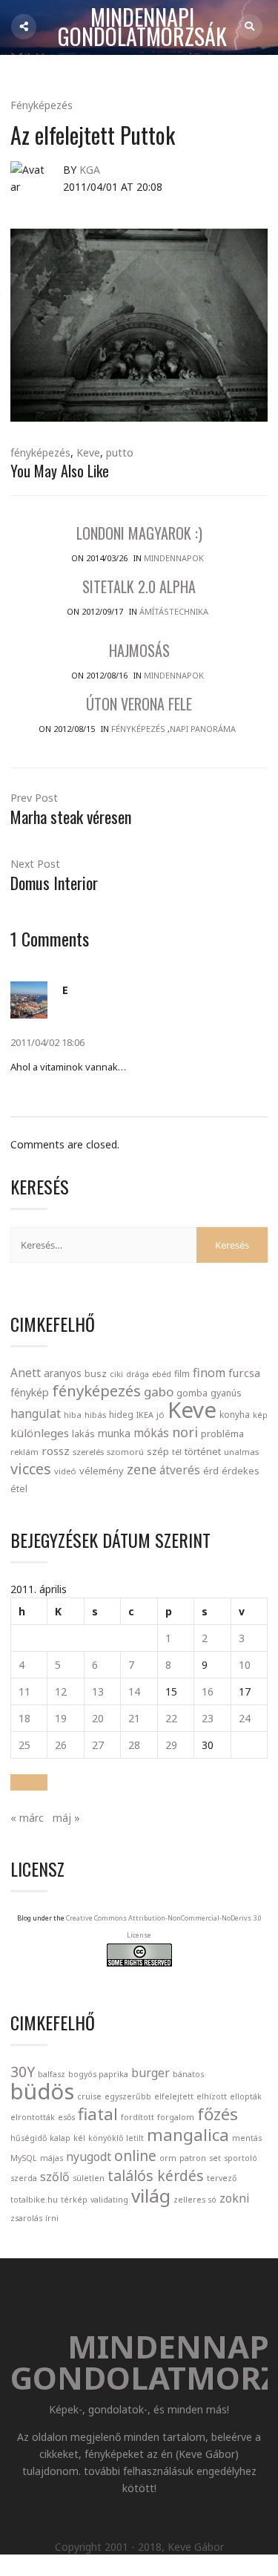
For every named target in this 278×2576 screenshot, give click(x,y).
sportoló (241, 2158)
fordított (138, 2117)
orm (168, 2158)
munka (114, 1433)
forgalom (176, 2117)
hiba (73, 1415)
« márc (27, 1818)
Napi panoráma (203, 729)
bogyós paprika (98, 2074)
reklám (24, 1452)
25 (24, 1745)
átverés (180, 1470)
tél (177, 1452)
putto (120, 452)
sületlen (89, 2178)
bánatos (188, 2074)
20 (98, 1718)
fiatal (98, 2114)
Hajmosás (139, 650)
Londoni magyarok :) (139, 533)
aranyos (63, 1373)
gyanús (226, 1393)
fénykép (30, 1392)
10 (245, 1665)
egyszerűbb (128, 2096)
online (135, 2155)
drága (138, 1374)
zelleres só (195, 2200)
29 (171, 1745)
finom (209, 1373)
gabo (159, 1392)
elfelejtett (174, 2096)
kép (260, 1415)
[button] (29, 1782)
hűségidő (29, 2138)
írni (52, 2218)
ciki (116, 1374)
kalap (60, 2138)
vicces (31, 1469)
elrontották (33, 2117)
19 (61, 1718)
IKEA (145, 1415)
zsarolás (26, 2218)
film (182, 1374)
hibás (95, 1415)
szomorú (125, 1452)
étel (19, 1489)
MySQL (24, 2158)
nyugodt (89, 2157)
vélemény (102, 1471)
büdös (42, 2091)
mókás (151, 1433)
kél (79, 2138)
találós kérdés (156, 2175)
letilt (135, 2138)
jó (160, 1415)
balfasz (52, 2074)
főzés (218, 2114)
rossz (56, 1451)
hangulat (36, 1413)
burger (150, 2073)
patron (193, 2158)
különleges (40, 1433)
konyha (235, 1414)
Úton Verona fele (139, 704)
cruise (89, 2096)
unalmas (241, 1452)
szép (158, 1451)
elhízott (212, 2096)
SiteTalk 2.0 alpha (139, 586)
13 (98, 1691)
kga (90, 170)
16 (208, 1691)
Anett (26, 1373)
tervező (222, 2178)
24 (245, 1718)
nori (185, 1432)
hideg (121, 1414)
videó (65, 1471)
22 (171, 1718)
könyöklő (106, 2138)
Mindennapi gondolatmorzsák (142, 27)
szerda (24, 2178)
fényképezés (40, 452)
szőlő (55, 2177)
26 (61, 1745)
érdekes (241, 1471)
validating (109, 2200)
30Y (23, 2072)
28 (134, 1745)
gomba (192, 1393)
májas (52, 2158)
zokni (234, 2198)
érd (211, 1471)
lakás (83, 1434)
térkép (74, 2200)
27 (98, 1745)
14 (134, 1691)
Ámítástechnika (174, 611)
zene (142, 1469)
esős (66, 2117)
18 (24, 1718)
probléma (222, 1434)
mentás (247, 2138)
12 (61, 1691)
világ (151, 2196)
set (215, 2158)
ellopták (246, 2096)
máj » (66, 1818)
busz (96, 1374)
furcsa (244, 1373)
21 (134, 1718)
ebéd (162, 1374)
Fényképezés (42, 105)
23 (208, 1718)
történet (203, 1451)
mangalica (188, 2134)
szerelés (88, 1452)
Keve (88, 452)
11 (24, 1691)
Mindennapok (174, 558)
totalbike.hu (34, 2200)
